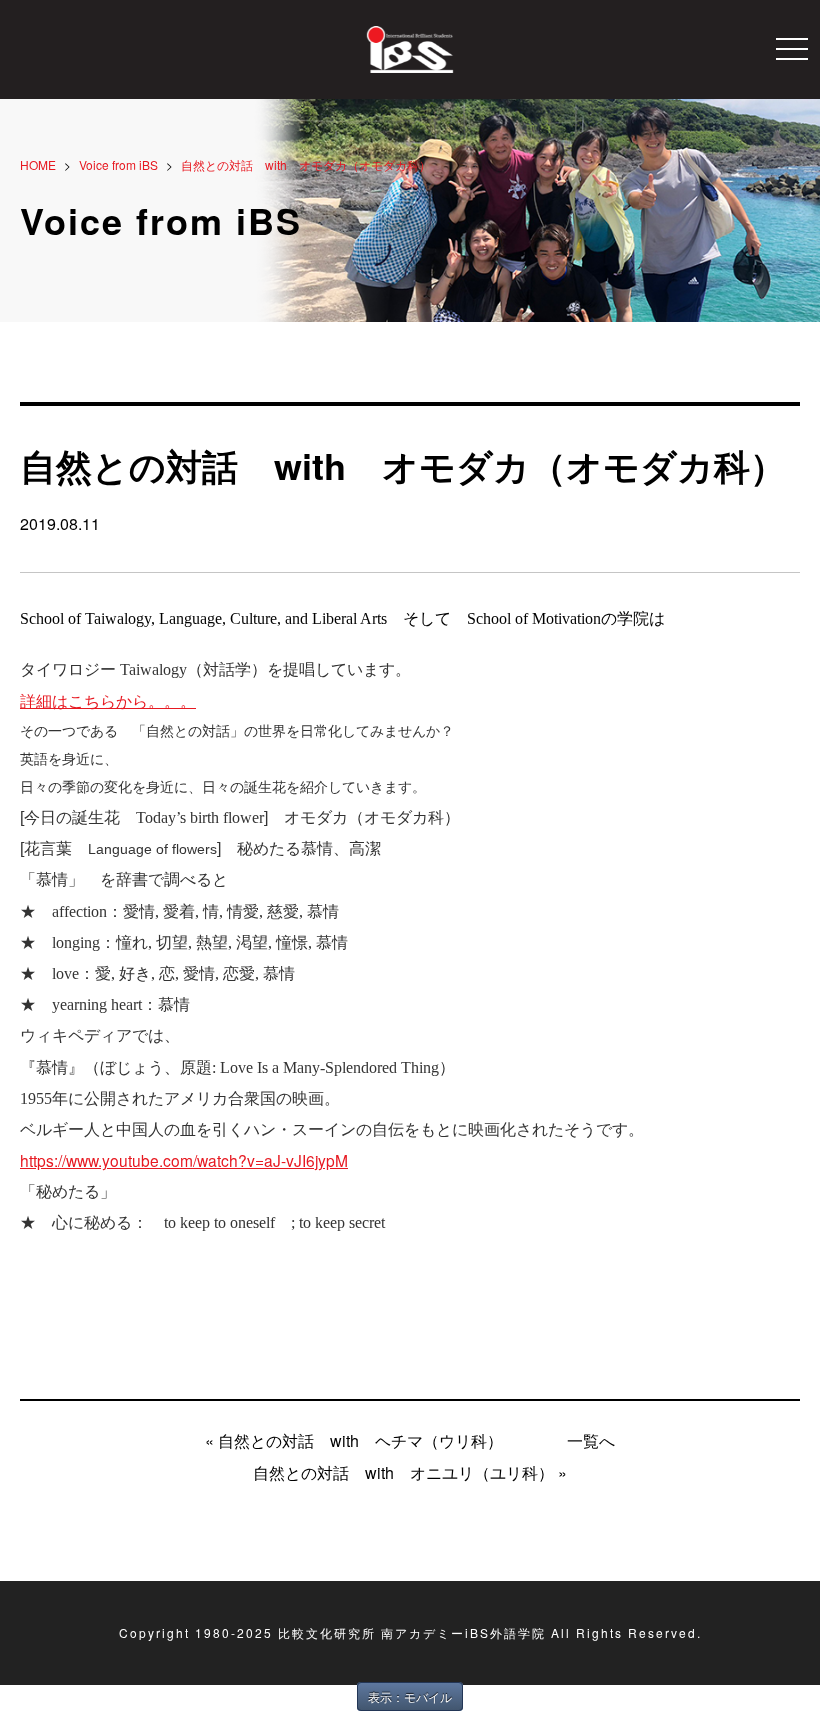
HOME (38, 164)
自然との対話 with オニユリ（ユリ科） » (410, 1472)
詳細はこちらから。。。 (108, 701)
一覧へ (591, 1440)
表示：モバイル (410, 1696)
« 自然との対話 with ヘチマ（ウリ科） (354, 1440)
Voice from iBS (118, 164)
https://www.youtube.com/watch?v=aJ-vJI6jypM (184, 1160)
